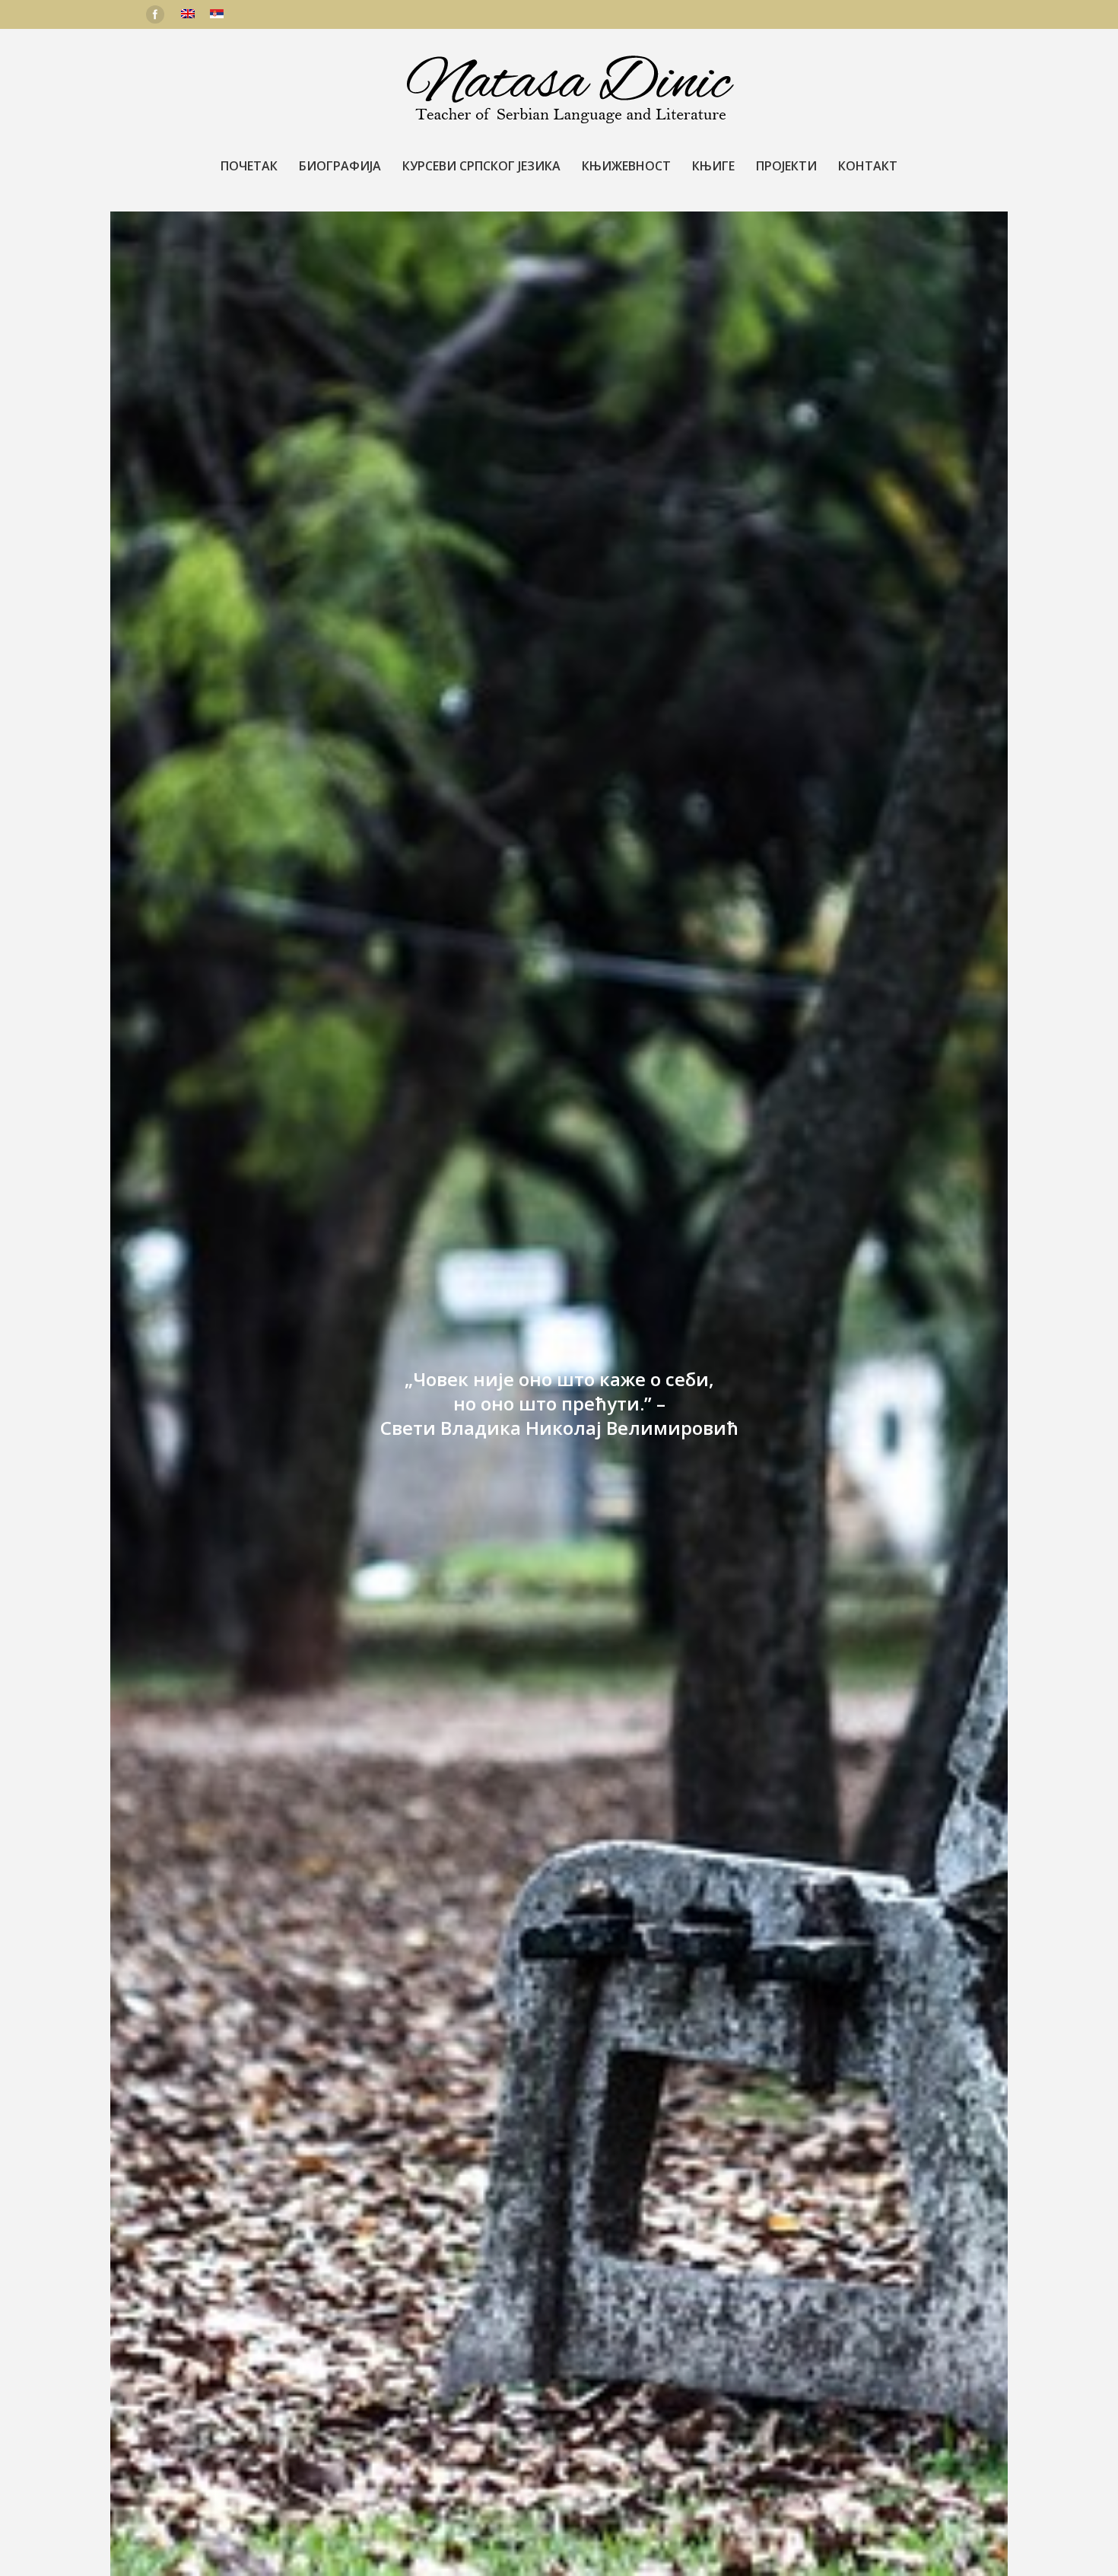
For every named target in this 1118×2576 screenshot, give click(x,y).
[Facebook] (155, 14)
